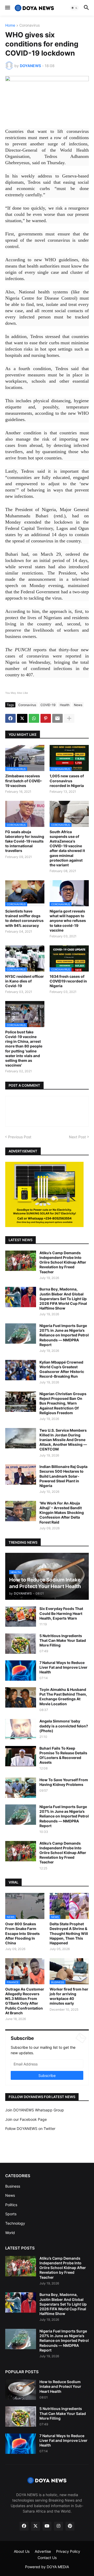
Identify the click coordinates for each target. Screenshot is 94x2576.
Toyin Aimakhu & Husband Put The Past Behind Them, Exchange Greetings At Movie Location (63, 1697)
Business (13, 2186)
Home (10, 25)
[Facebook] (10, 718)
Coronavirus (30, 25)
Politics (11, 2205)
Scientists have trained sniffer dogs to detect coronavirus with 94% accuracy (24, 918)
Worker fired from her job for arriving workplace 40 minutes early (69, 1996)
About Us (22, 2551)
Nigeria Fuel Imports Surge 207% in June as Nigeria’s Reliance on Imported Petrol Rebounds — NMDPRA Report (64, 1335)
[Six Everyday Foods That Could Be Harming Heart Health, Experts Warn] (21, 1616)
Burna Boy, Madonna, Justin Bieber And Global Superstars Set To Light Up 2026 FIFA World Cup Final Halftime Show (63, 1299)
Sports (11, 2214)
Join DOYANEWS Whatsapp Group (35, 2110)
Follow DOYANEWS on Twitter (30, 2128)
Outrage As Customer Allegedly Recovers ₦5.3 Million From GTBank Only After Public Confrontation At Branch (25, 2001)
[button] (7, 8)
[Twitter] (22, 718)
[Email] (57, 718)
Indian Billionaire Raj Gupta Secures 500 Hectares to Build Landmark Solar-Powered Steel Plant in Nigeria (63, 1476)
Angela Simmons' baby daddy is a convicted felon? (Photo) (64, 1726)
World (10, 2233)
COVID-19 (48, 705)
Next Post (77, 1137)
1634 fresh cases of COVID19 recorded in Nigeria (68, 981)
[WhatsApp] (34, 718)
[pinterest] (70, 2526)
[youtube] (47, 2526)
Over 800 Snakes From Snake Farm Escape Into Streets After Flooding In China (22, 1933)
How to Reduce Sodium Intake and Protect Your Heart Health (60, 2386)
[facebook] (24, 2526)
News (78, 705)
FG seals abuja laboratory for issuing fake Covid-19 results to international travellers (25, 841)
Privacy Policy (68, 2551)
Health (65, 705)
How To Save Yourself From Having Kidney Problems (64, 1782)
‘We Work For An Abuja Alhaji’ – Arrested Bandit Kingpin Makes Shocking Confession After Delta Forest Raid (62, 1513)
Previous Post (20, 1137)
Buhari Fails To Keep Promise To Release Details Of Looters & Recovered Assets (63, 1755)
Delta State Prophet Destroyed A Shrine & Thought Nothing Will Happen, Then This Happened (69, 1933)
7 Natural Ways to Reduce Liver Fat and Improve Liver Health (63, 1667)
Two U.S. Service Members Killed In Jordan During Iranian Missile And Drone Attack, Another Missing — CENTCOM (63, 1440)
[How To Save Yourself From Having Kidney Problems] (21, 1788)
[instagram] (58, 2526)
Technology (15, 2223)
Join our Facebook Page (26, 2119)
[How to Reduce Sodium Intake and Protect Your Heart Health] (21, 2390)
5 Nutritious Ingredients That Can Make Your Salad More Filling (63, 1640)
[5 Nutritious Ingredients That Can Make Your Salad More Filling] (21, 1644)
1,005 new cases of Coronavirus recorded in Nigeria (67, 781)
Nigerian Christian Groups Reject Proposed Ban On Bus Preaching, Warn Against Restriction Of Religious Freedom (63, 1403)
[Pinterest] (46, 718)
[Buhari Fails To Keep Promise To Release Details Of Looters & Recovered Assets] (21, 1756)
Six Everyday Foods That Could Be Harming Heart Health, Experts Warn (61, 1613)
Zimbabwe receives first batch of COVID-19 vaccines (24, 781)
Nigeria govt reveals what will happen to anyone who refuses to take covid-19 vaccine (68, 921)
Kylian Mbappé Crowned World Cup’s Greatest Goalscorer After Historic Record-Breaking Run (62, 1369)
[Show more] (69, 718)
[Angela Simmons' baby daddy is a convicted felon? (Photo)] (21, 1729)
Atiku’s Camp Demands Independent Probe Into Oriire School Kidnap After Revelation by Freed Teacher (63, 1262)
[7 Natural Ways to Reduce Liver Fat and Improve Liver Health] (21, 1671)
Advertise (43, 2551)
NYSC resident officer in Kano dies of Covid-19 (25, 981)
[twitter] (36, 2526)
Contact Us (47, 2558)
